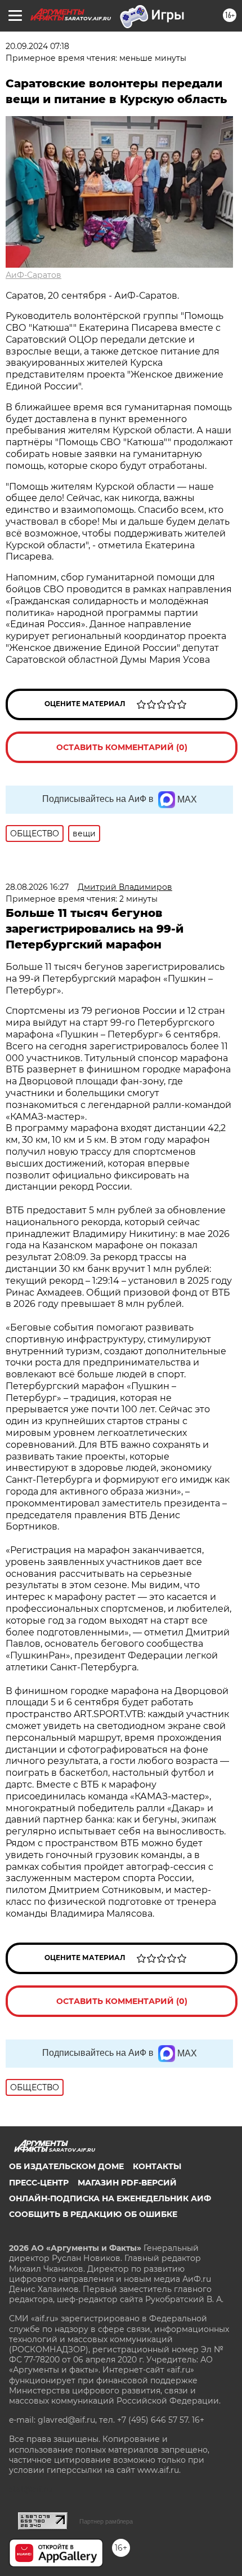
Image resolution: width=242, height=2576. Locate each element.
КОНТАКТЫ (157, 2166)
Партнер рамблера (106, 2521)
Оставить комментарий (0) (122, 747)
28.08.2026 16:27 (37, 887)
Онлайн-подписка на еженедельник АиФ (110, 2198)
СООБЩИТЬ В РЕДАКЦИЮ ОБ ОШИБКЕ (93, 2214)
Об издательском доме (66, 2166)
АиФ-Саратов (33, 275)
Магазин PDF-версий (127, 2183)
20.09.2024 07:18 (37, 46)
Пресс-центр (39, 2183)
